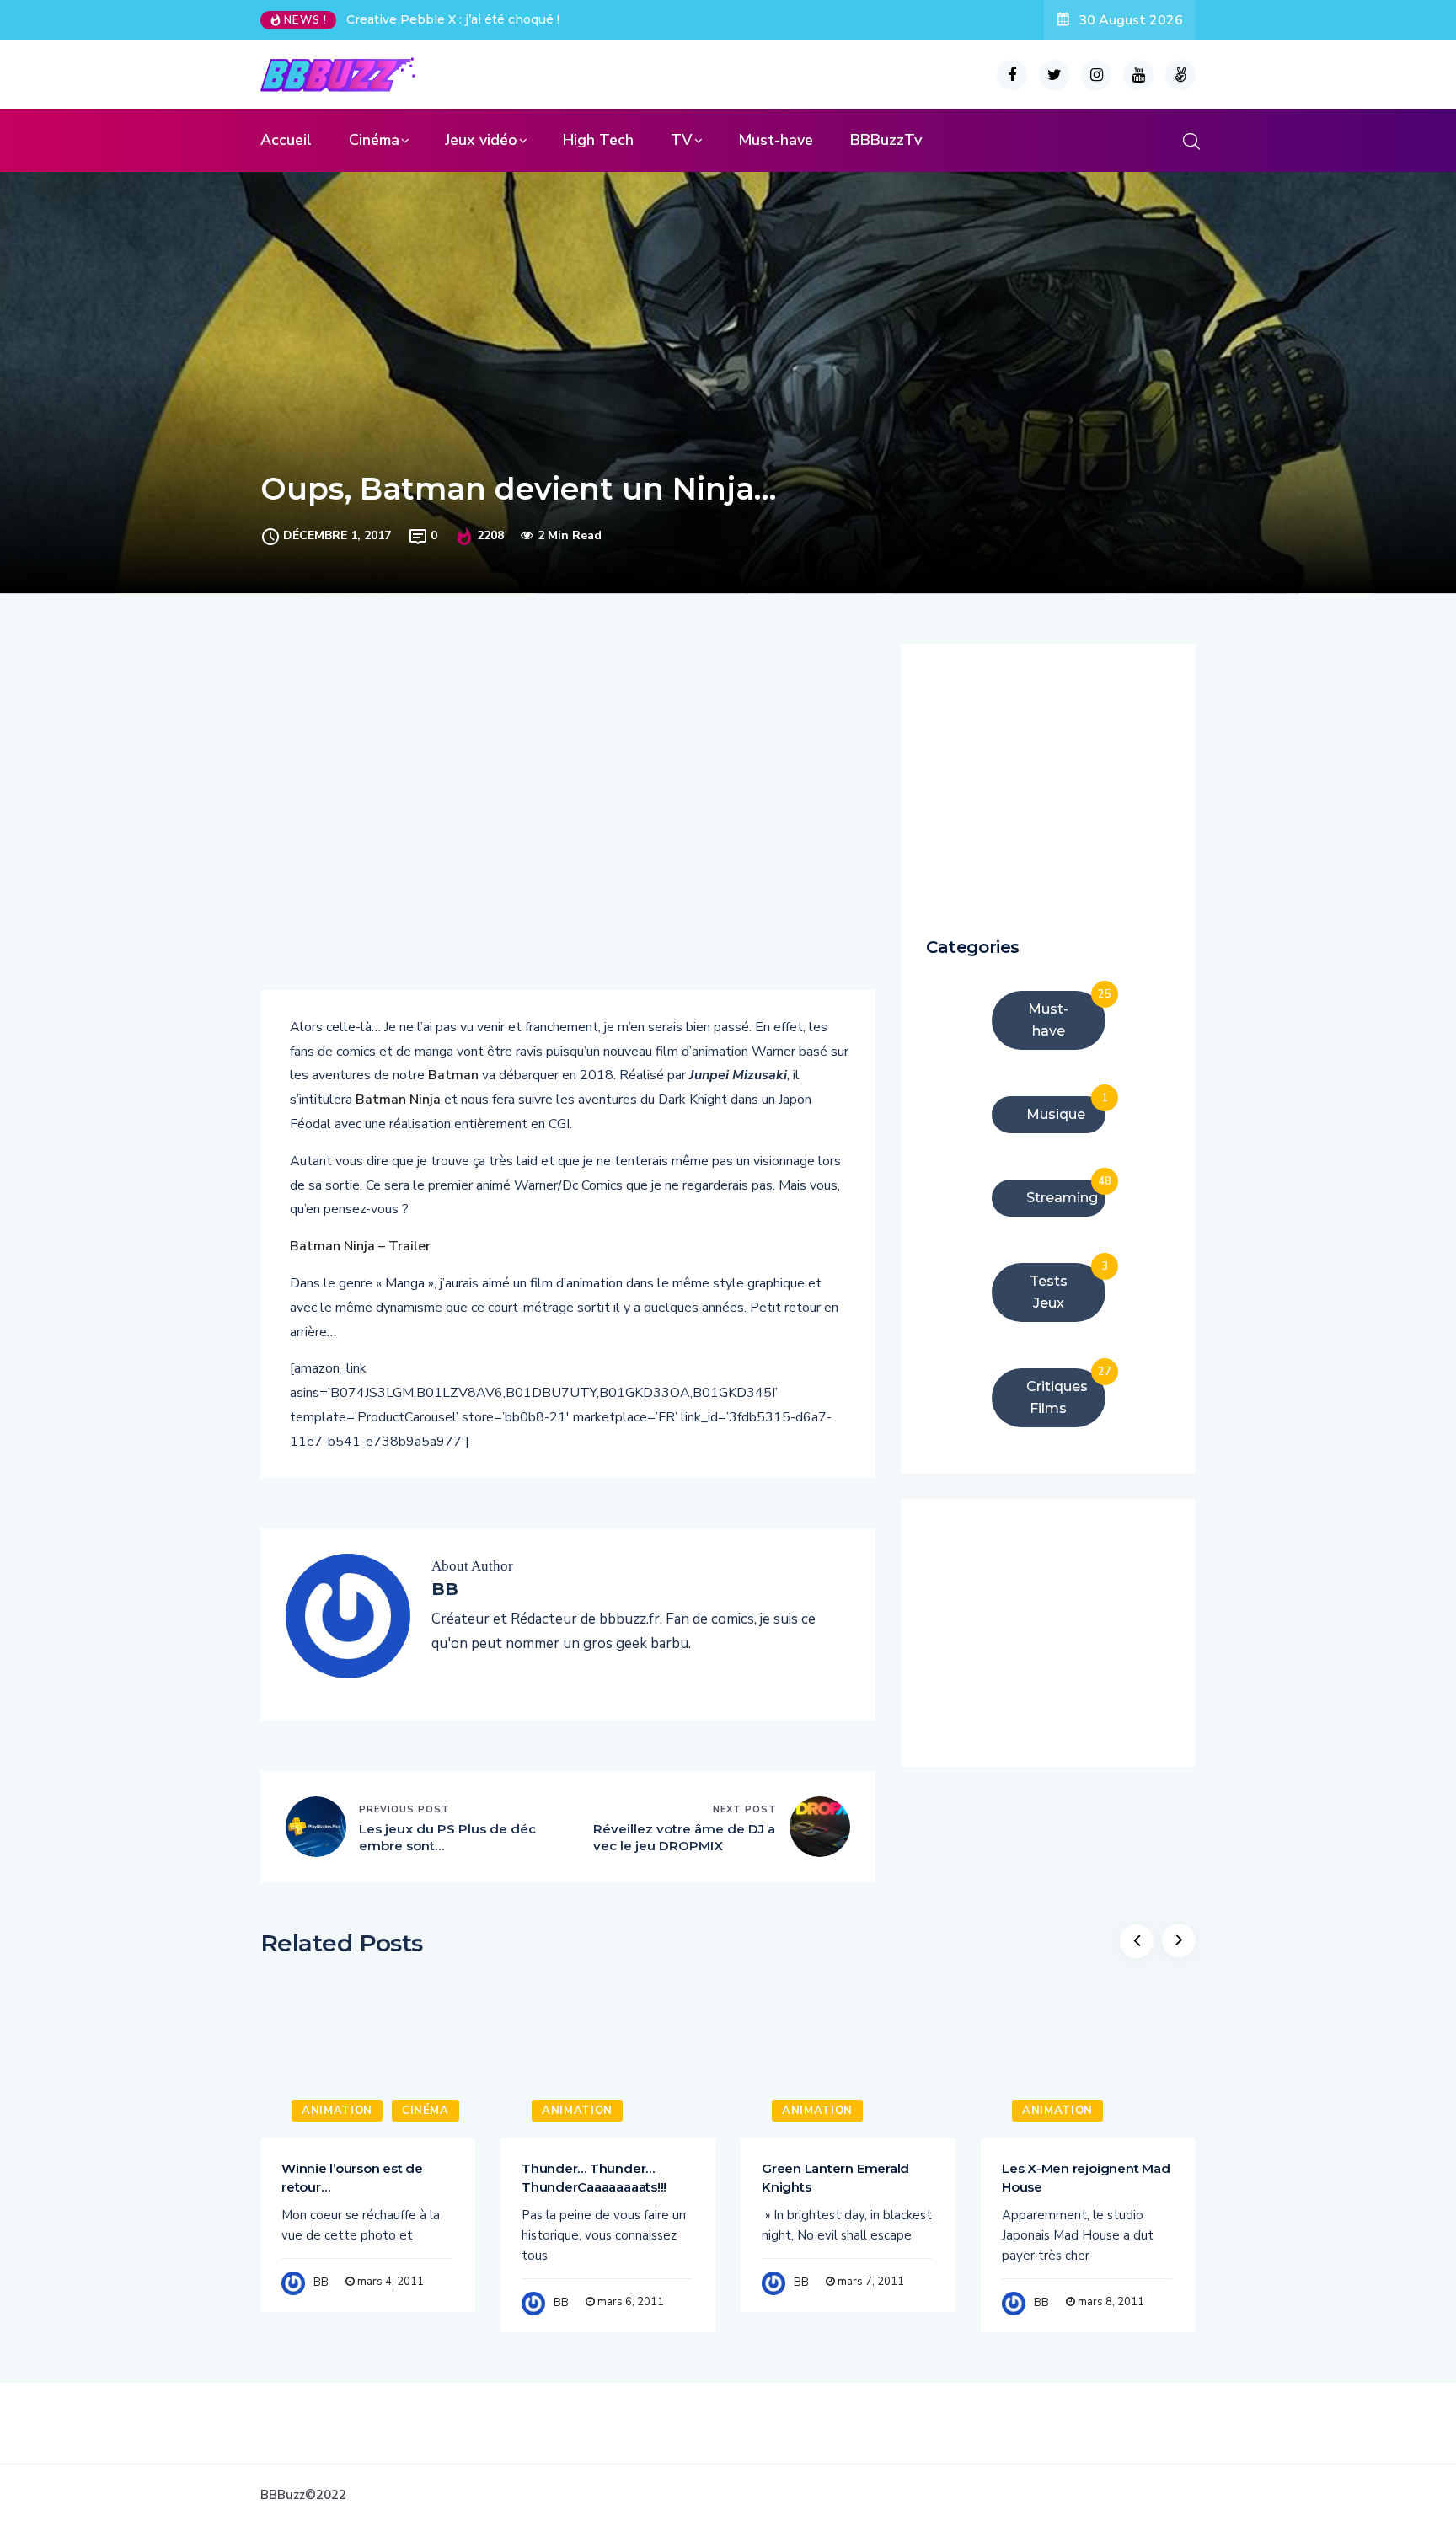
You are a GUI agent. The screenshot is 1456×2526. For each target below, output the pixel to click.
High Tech (598, 140)
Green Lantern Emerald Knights (835, 2178)
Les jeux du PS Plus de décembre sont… (447, 1837)
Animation (337, 2111)
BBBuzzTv (886, 140)
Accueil (286, 140)
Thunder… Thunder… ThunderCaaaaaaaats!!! (594, 2178)
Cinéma (374, 140)
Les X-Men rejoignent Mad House (1086, 2178)
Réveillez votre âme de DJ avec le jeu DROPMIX (684, 1837)
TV (682, 140)
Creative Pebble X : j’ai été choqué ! (453, 19)
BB (321, 2282)
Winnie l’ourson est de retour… (352, 2178)
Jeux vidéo (481, 140)
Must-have (776, 140)
